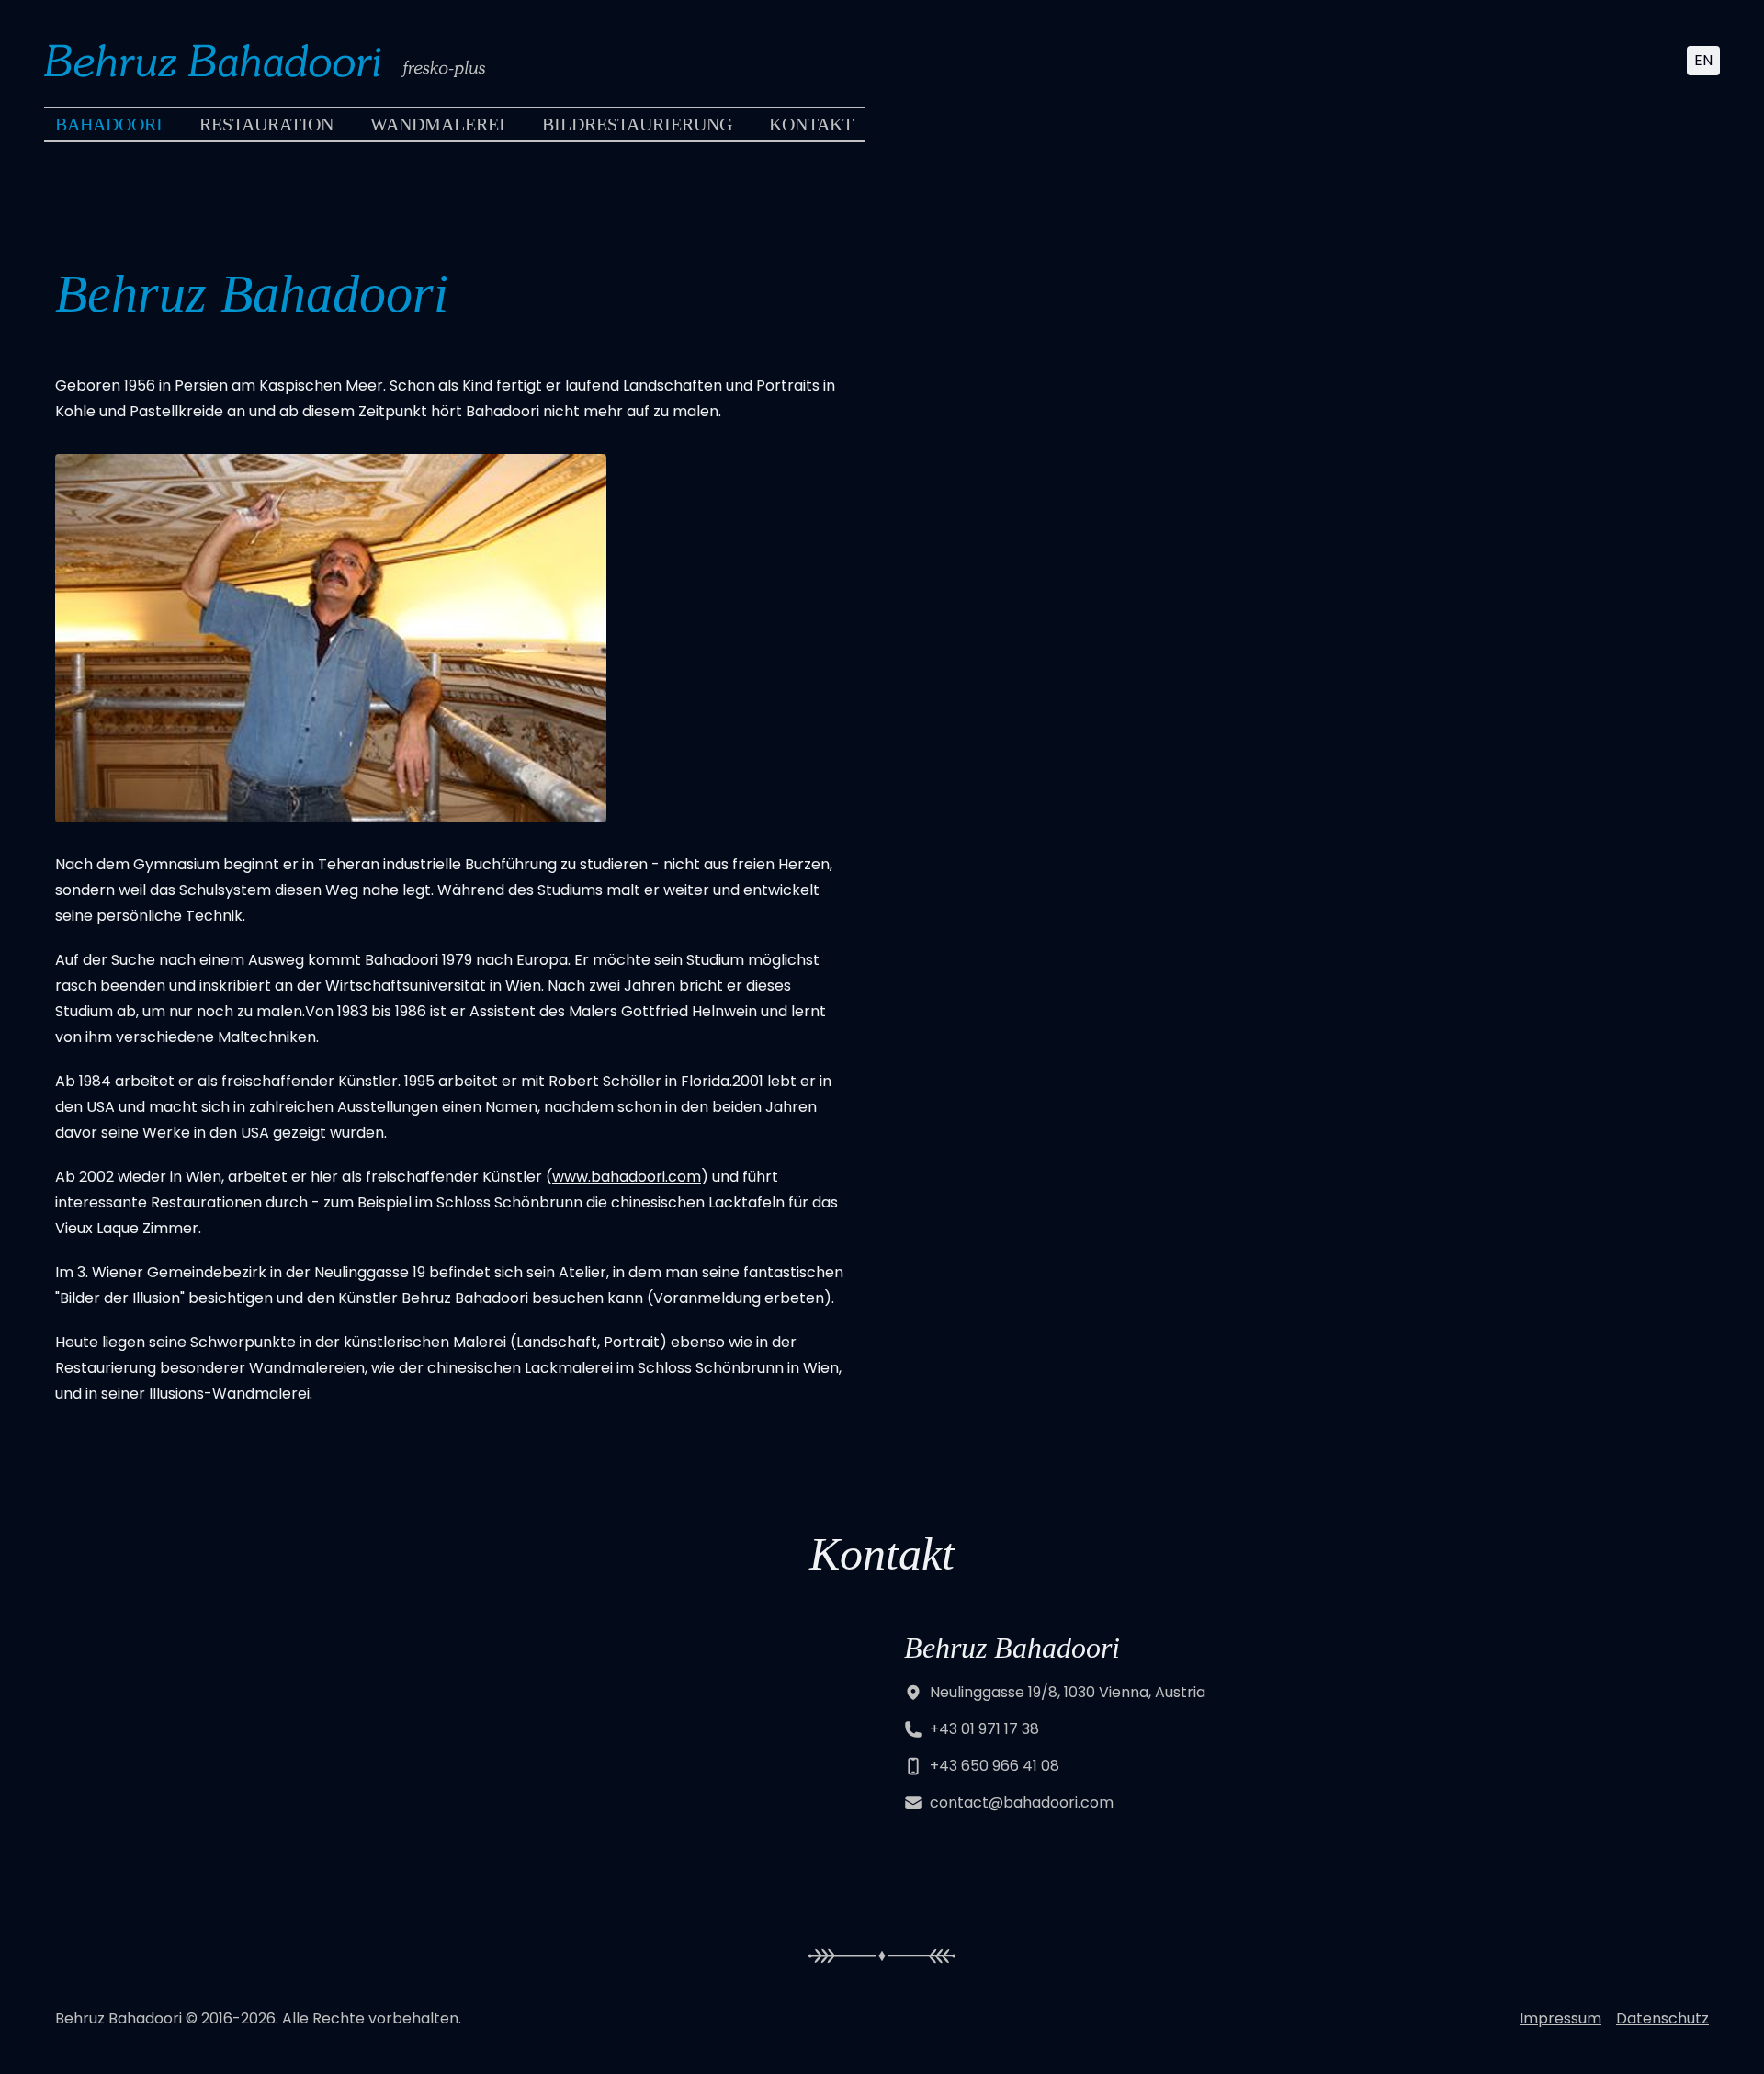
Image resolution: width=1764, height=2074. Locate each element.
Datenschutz (1662, 2018)
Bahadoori (109, 124)
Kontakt (811, 124)
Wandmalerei (438, 124)
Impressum (1560, 2018)
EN (1703, 60)
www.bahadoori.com (627, 1177)
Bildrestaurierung (637, 124)
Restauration (266, 124)
